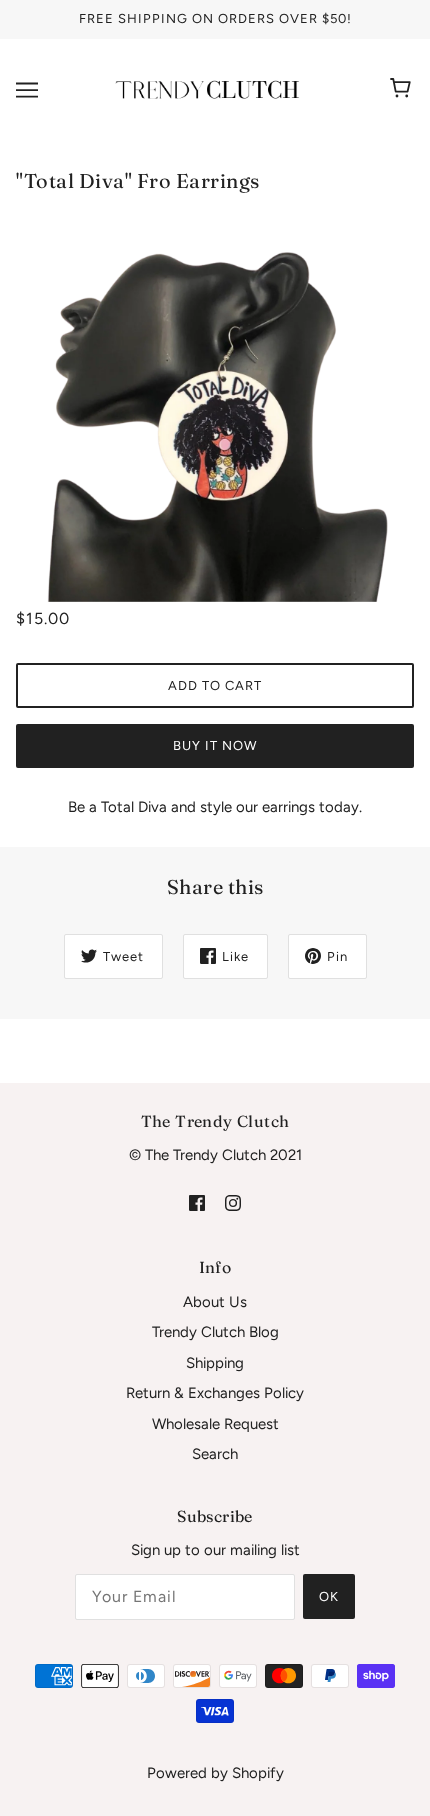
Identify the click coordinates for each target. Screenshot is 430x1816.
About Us (215, 1302)
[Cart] (403, 90)
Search (215, 1454)
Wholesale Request (215, 1424)
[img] (197, 1202)
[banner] (211, 88)
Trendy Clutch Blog (215, 1332)
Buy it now (215, 745)
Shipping (215, 1363)
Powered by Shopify (215, 1773)
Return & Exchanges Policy (215, 1393)
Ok (329, 1596)
